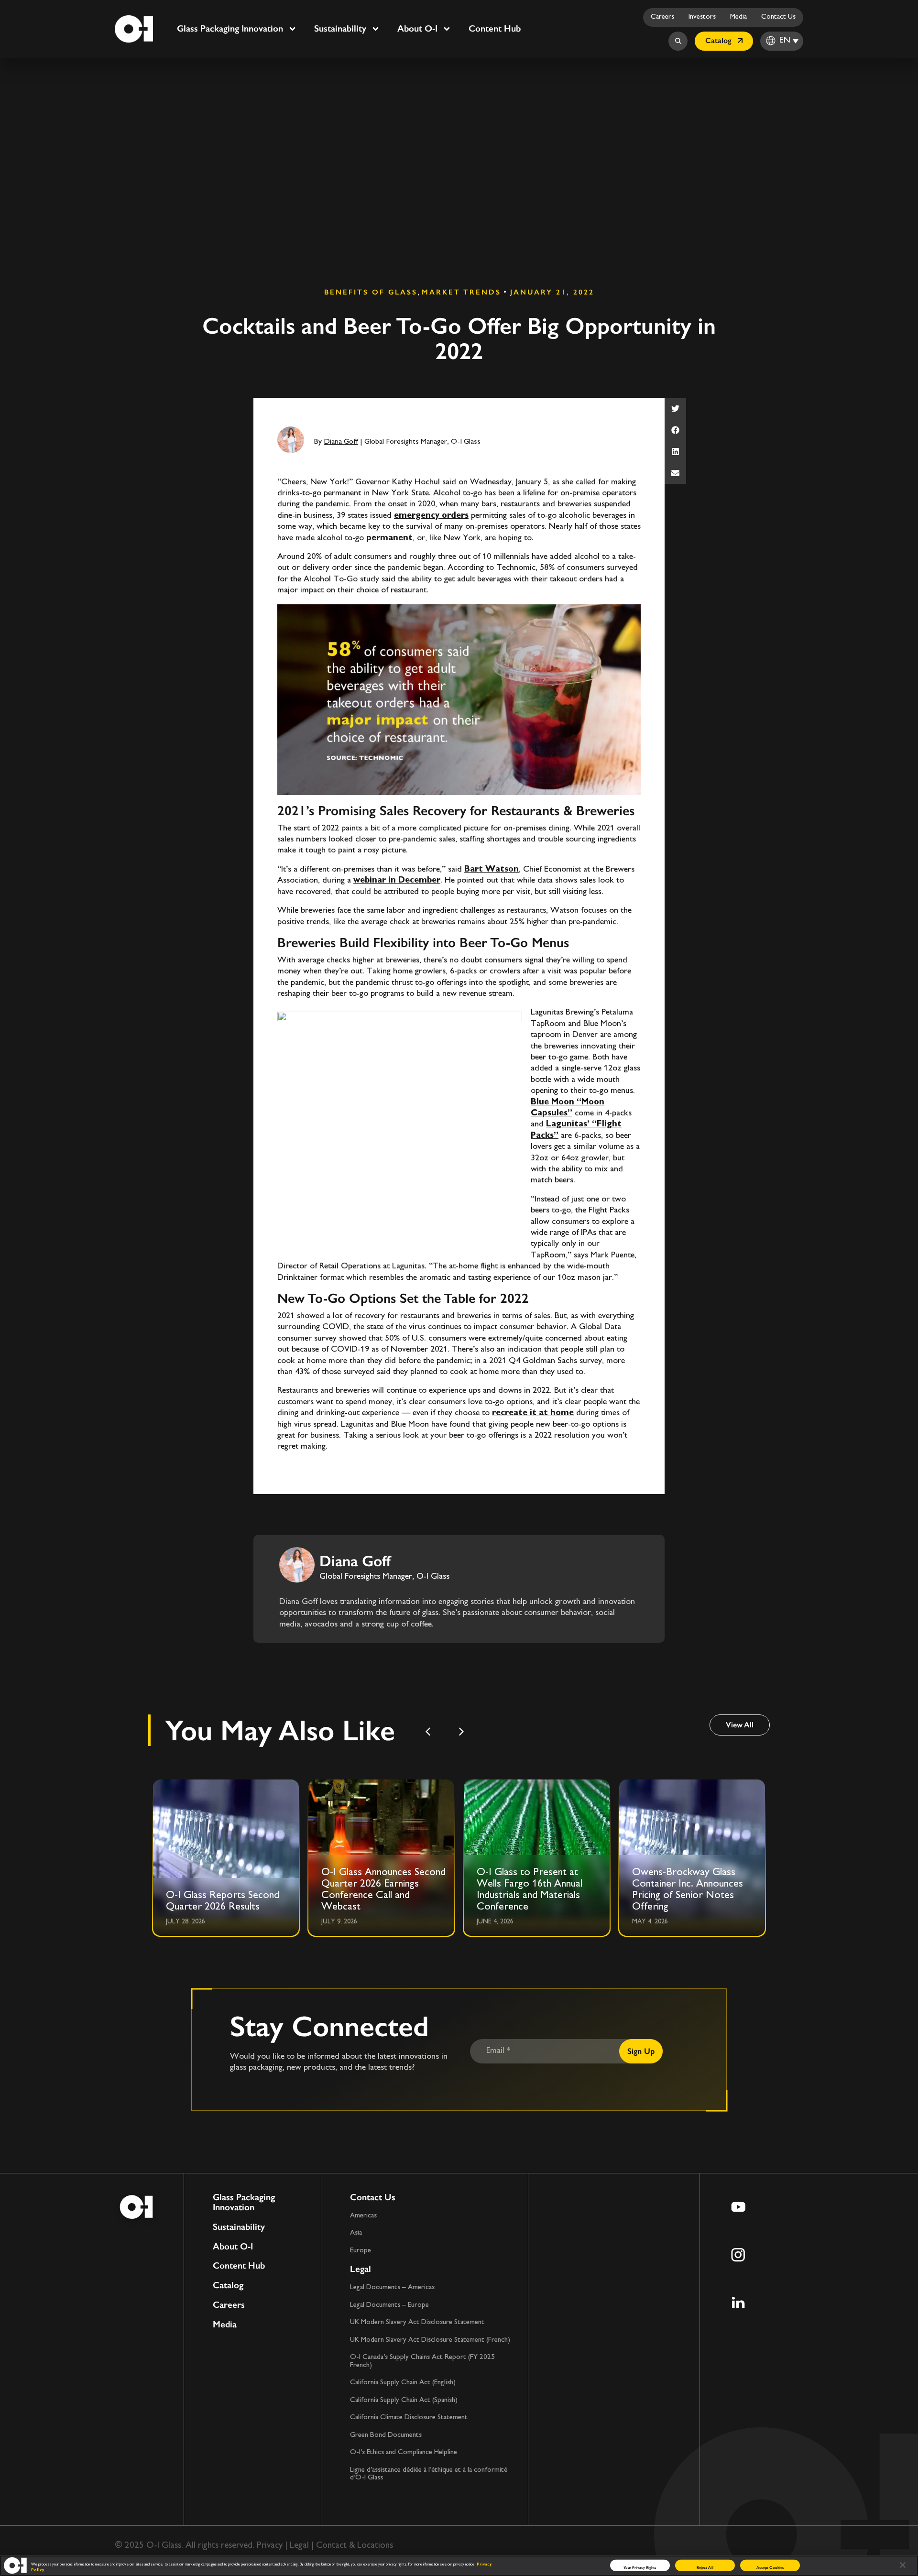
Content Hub (495, 28)
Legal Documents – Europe (389, 2305)
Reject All (705, 2567)
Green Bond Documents (386, 2435)
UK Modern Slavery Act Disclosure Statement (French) (430, 2340)
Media (738, 17)
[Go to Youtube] (738, 2207)
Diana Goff (341, 442)
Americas (363, 2216)
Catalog (228, 2286)
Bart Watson (492, 870)
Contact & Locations (355, 2546)
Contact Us (778, 17)
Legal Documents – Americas (392, 2287)
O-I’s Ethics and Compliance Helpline (404, 2452)
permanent (389, 538)
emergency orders (431, 516)
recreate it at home (533, 1413)
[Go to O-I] (134, 29)
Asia (356, 2233)
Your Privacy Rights (640, 2567)
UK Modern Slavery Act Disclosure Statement (417, 2322)
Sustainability (340, 28)
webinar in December (397, 881)
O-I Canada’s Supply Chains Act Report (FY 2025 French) (422, 2361)
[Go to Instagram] (738, 2255)
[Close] (903, 2565)
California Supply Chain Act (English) (403, 2383)
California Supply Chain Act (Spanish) (404, 2400)
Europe (361, 2251)
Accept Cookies (770, 2567)
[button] (675, 409)
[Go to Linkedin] (738, 2303)
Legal (361, 2269)
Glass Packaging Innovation (230, 28)
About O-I (417, 28)
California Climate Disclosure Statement (409, 2418)
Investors (702, 17)
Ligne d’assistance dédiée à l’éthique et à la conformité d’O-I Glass (429, 2474)
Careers (662, 17)
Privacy (270, 2546)
